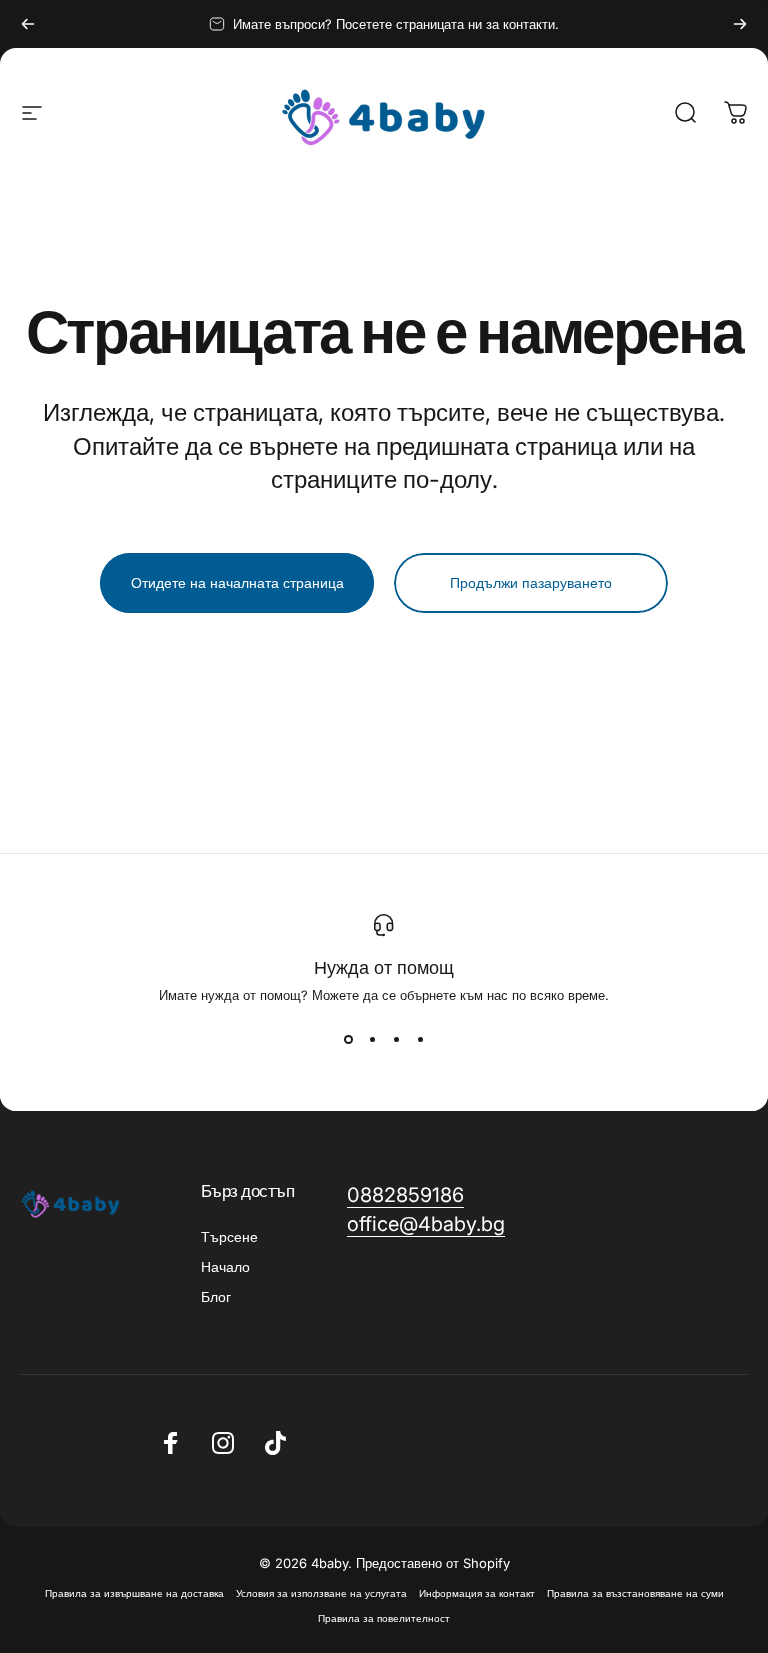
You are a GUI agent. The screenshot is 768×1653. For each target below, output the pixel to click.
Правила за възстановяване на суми (635, 1593)
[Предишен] (28, 24)
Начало (225, 1266)
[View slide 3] (396, 1039)
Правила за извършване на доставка (134, 1593)
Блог (216, 1296)
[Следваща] (740, 24)
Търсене (229, 1236)
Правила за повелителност (384, 1618)
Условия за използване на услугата (321, 1593)
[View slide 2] (372, 1039)
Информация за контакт (477, 1593)
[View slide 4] (420, 1039)
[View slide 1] (348, 1039)
